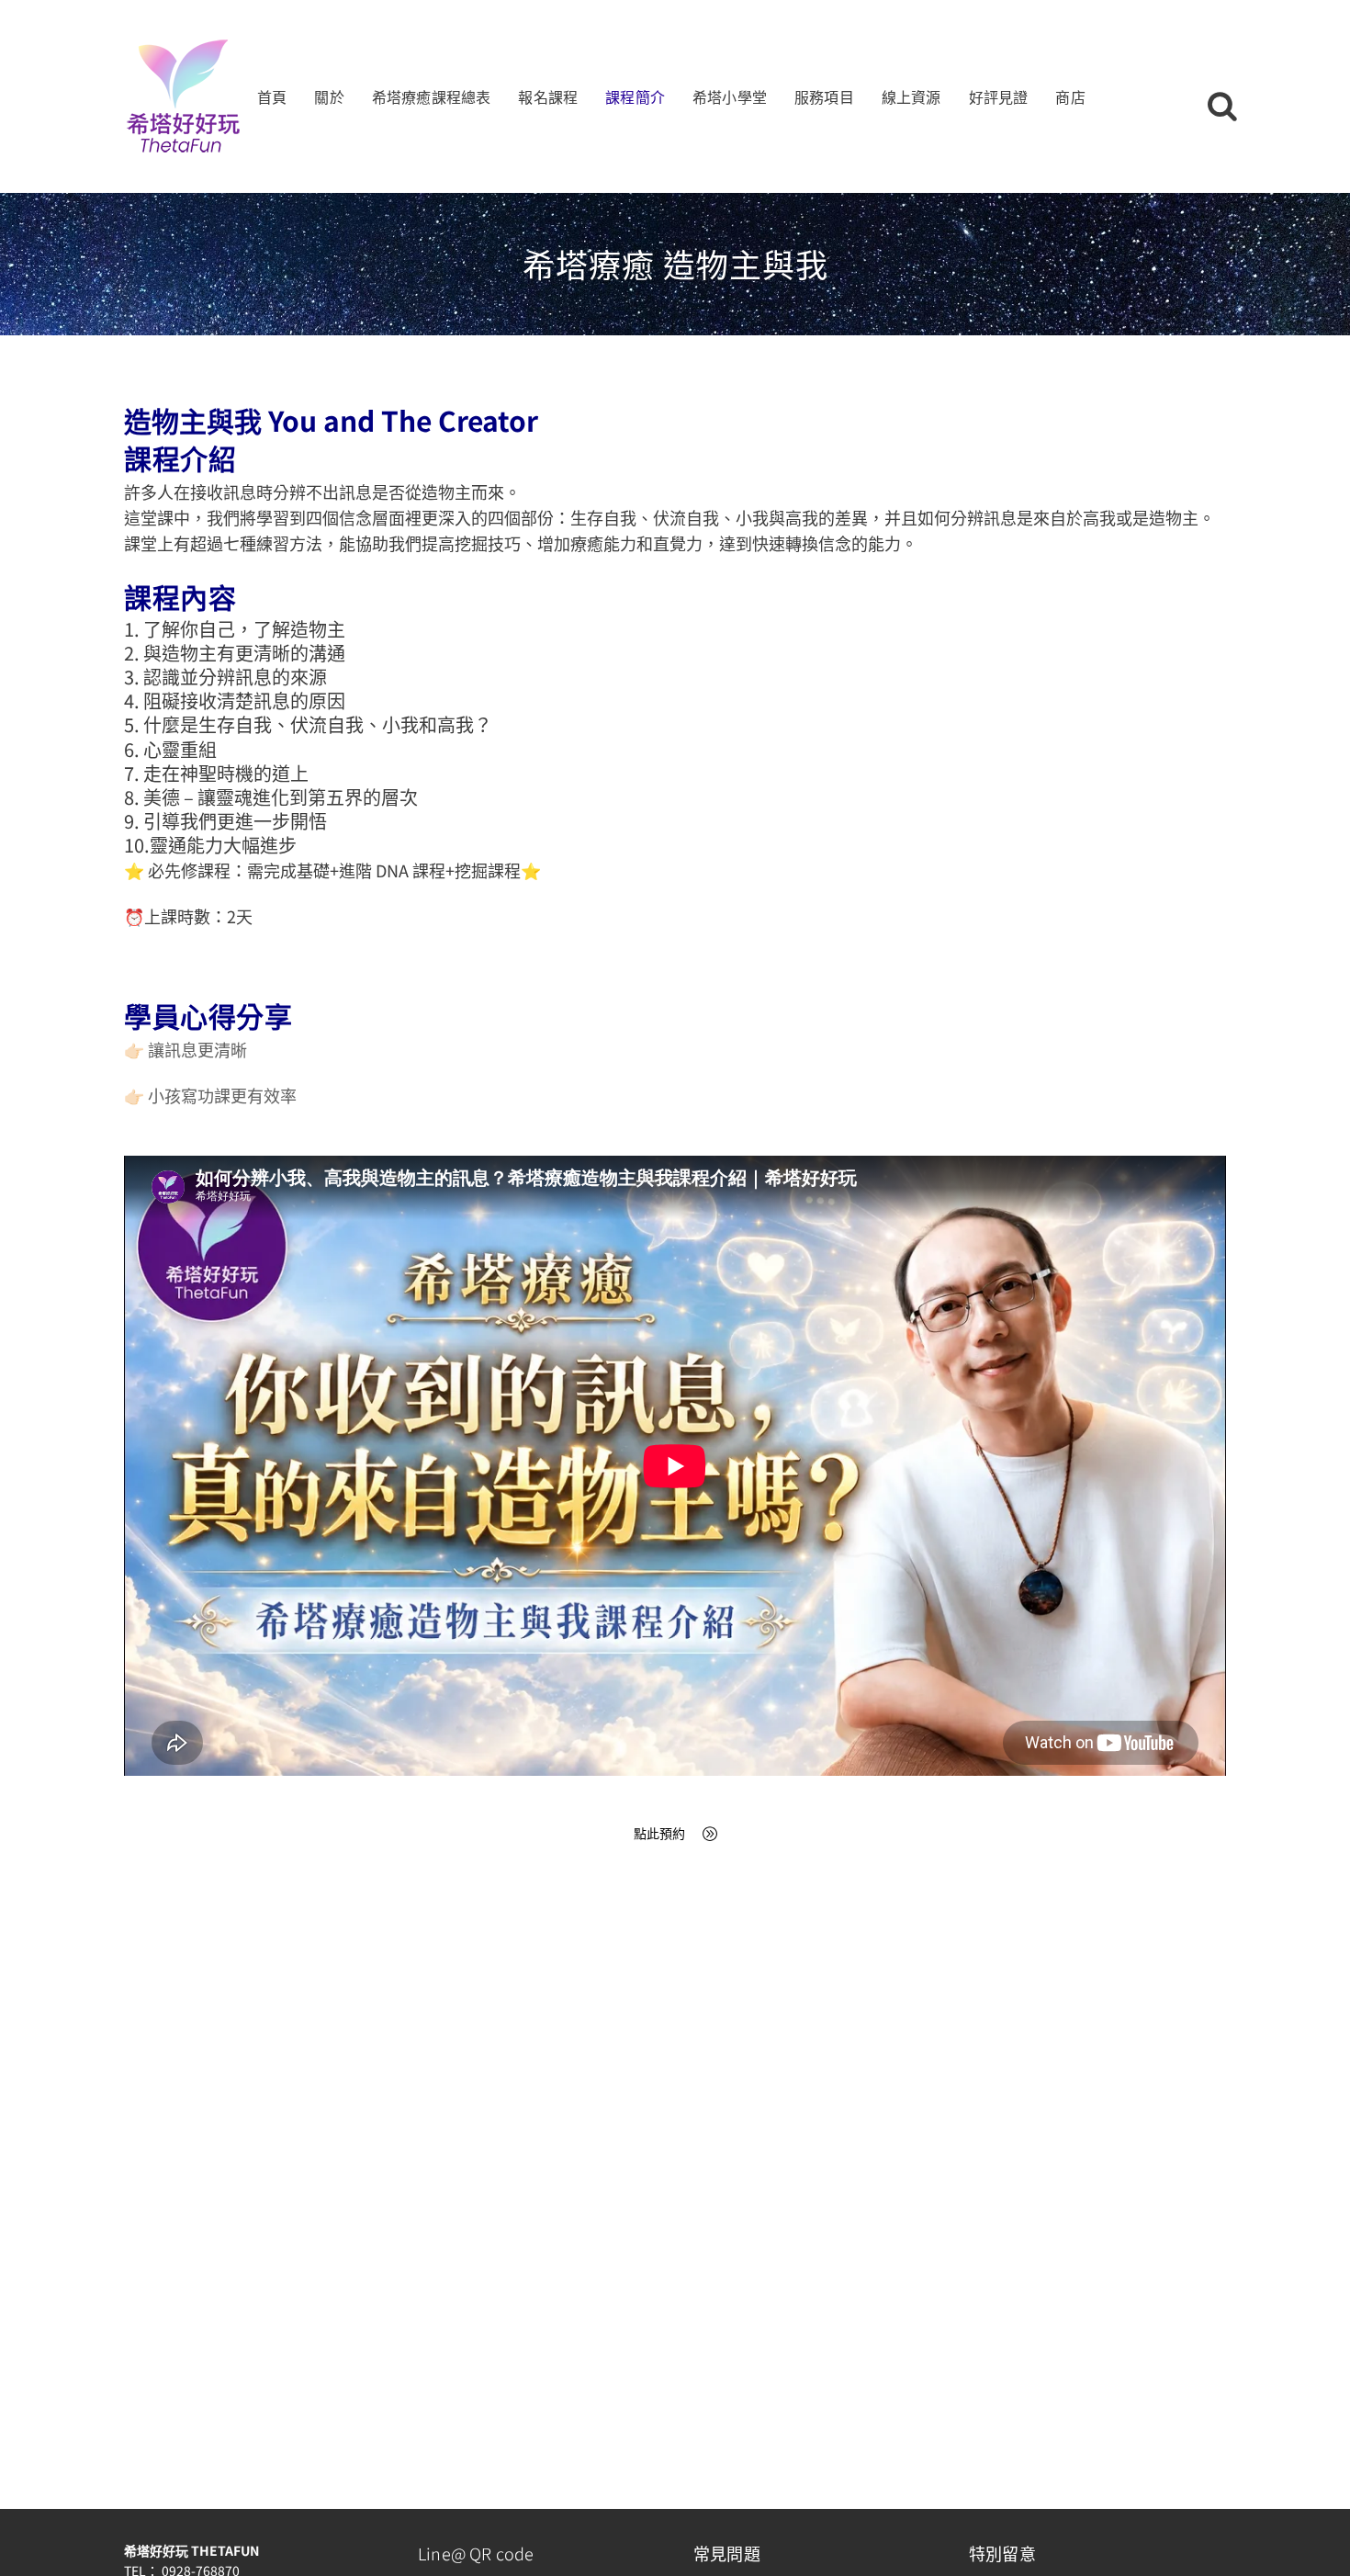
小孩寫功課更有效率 (222, 1095)
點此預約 (659, 1833)
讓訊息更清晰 (197, 1049)
